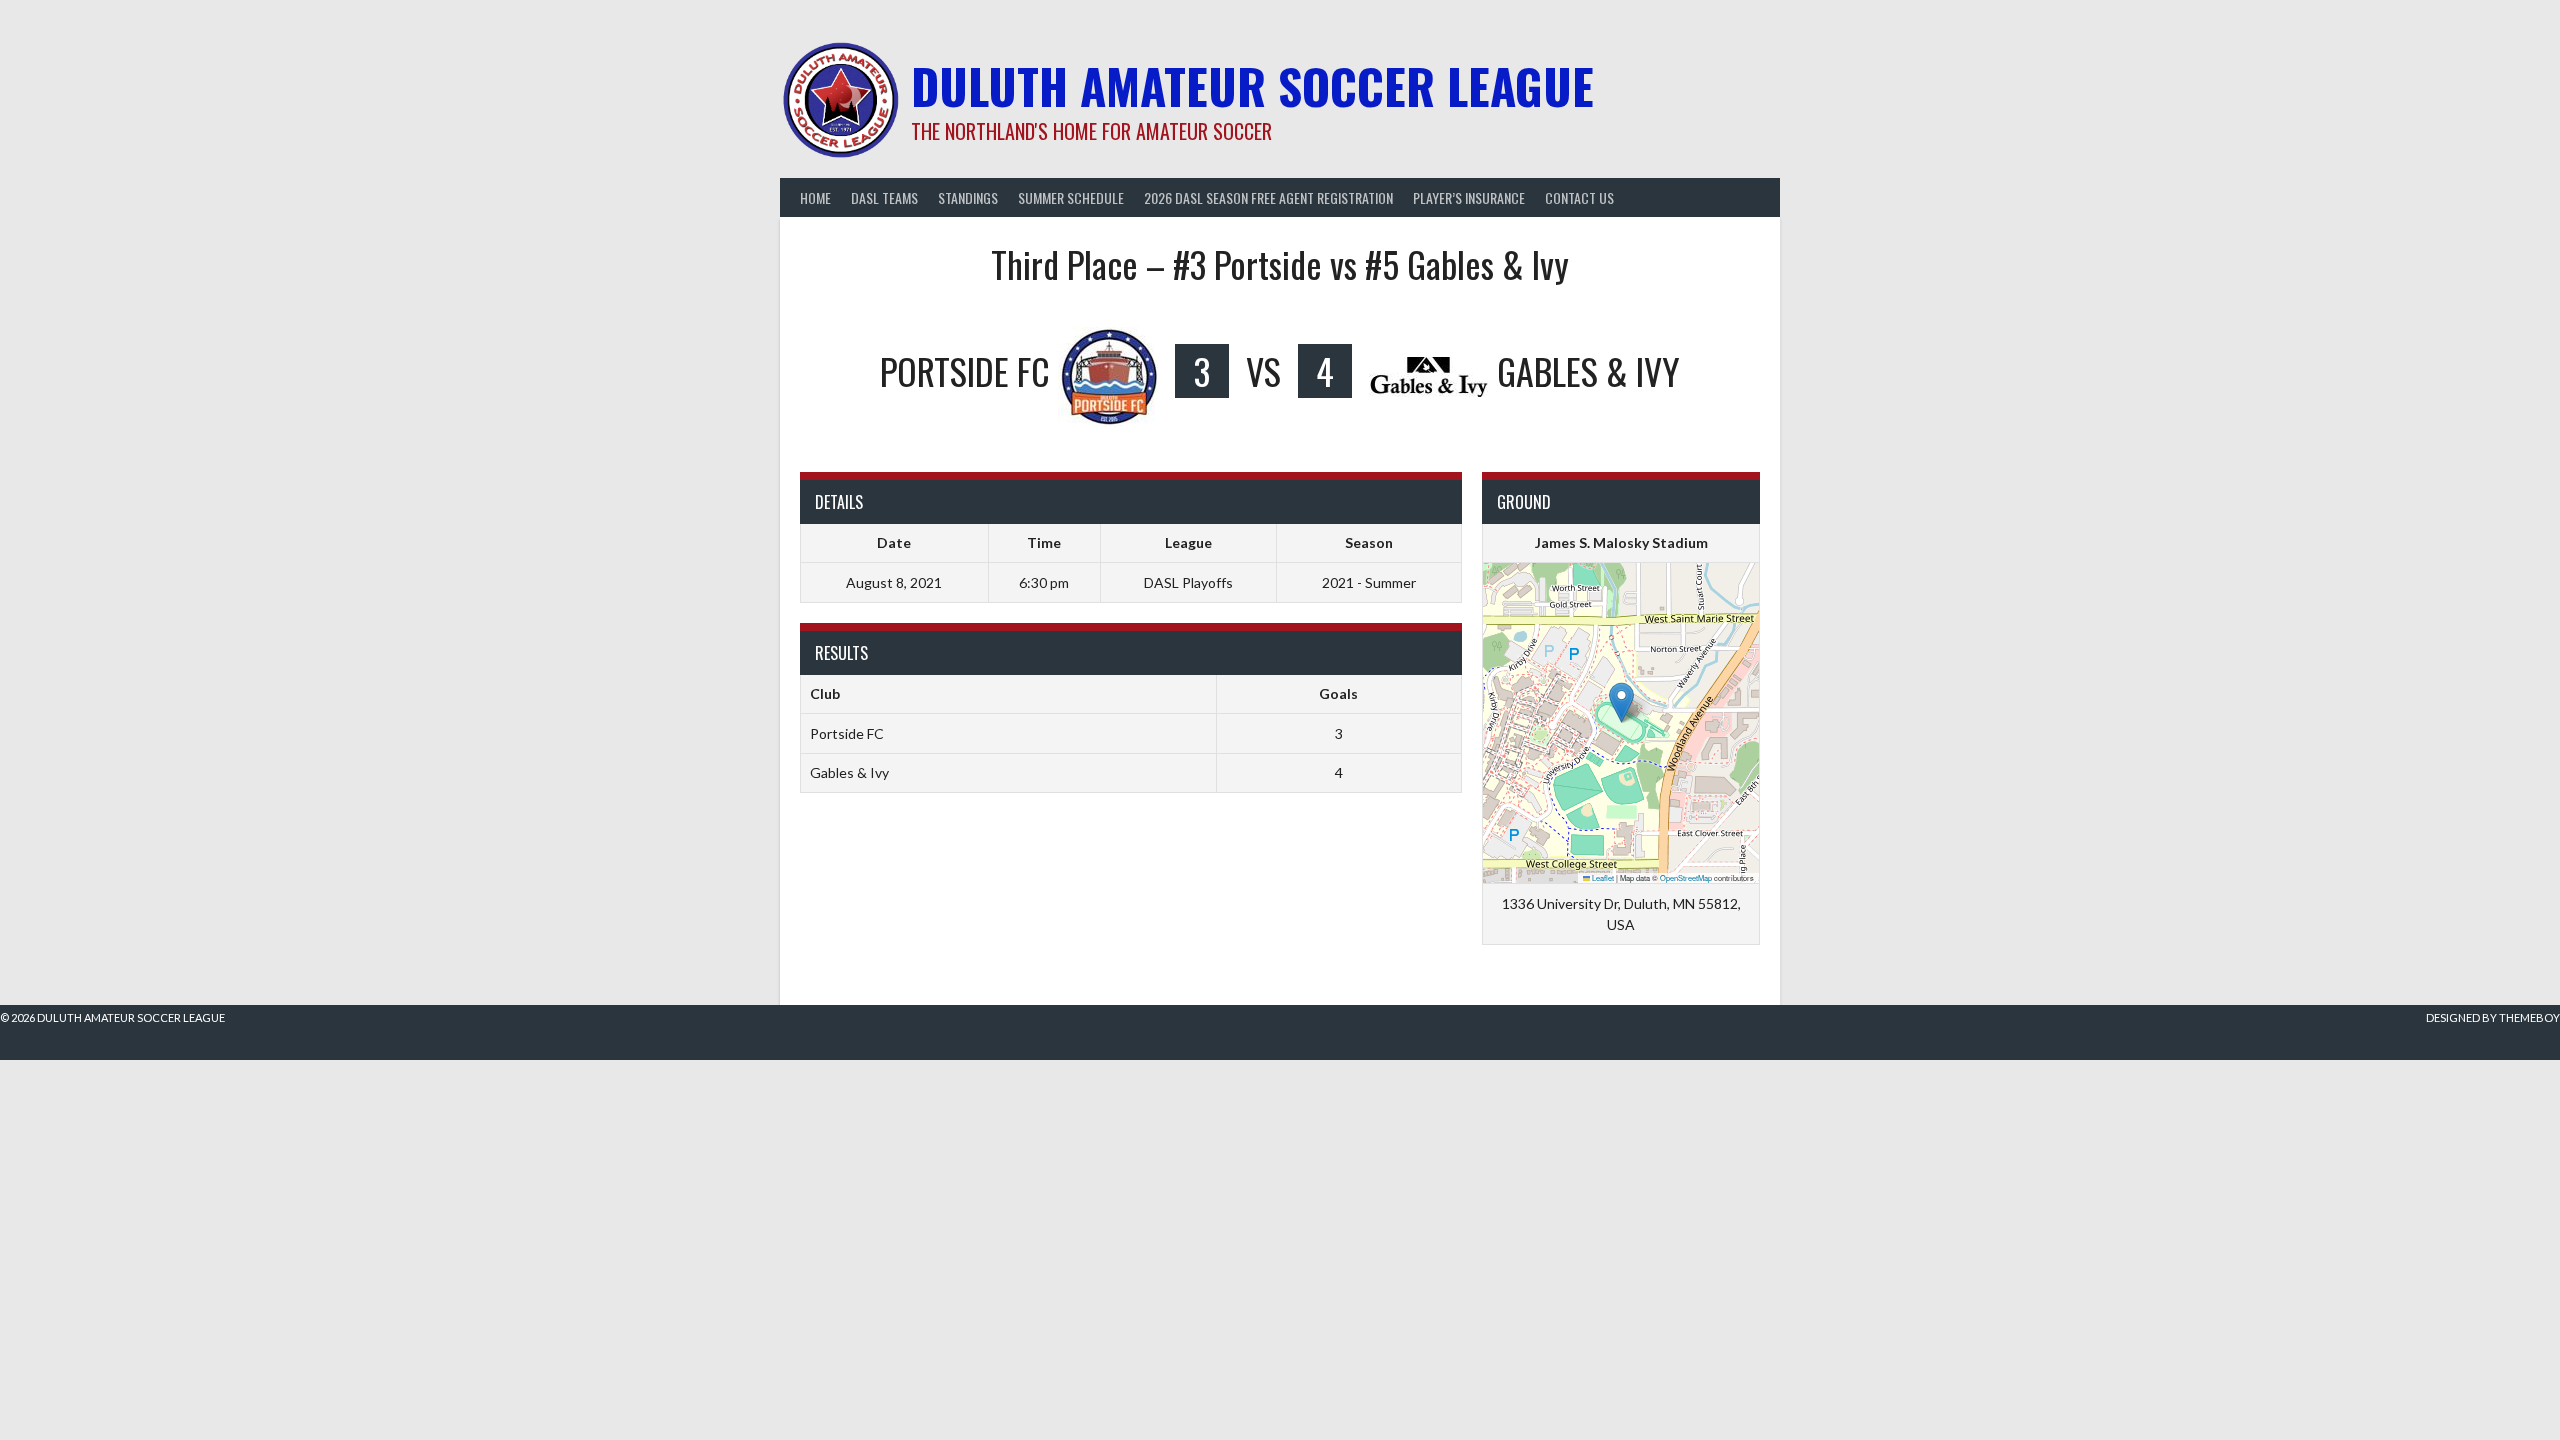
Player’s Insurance (1469, 197)
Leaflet (1602, 877)
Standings (968, 197)
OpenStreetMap (1686, 877)
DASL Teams (884, 197)
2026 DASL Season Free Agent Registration (1268, 197)
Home (815, 197)
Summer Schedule (1071, 197)
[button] (1621, 702)
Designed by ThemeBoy (2493, 1017)
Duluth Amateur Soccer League (1252, 85)
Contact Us (1579, 197)
